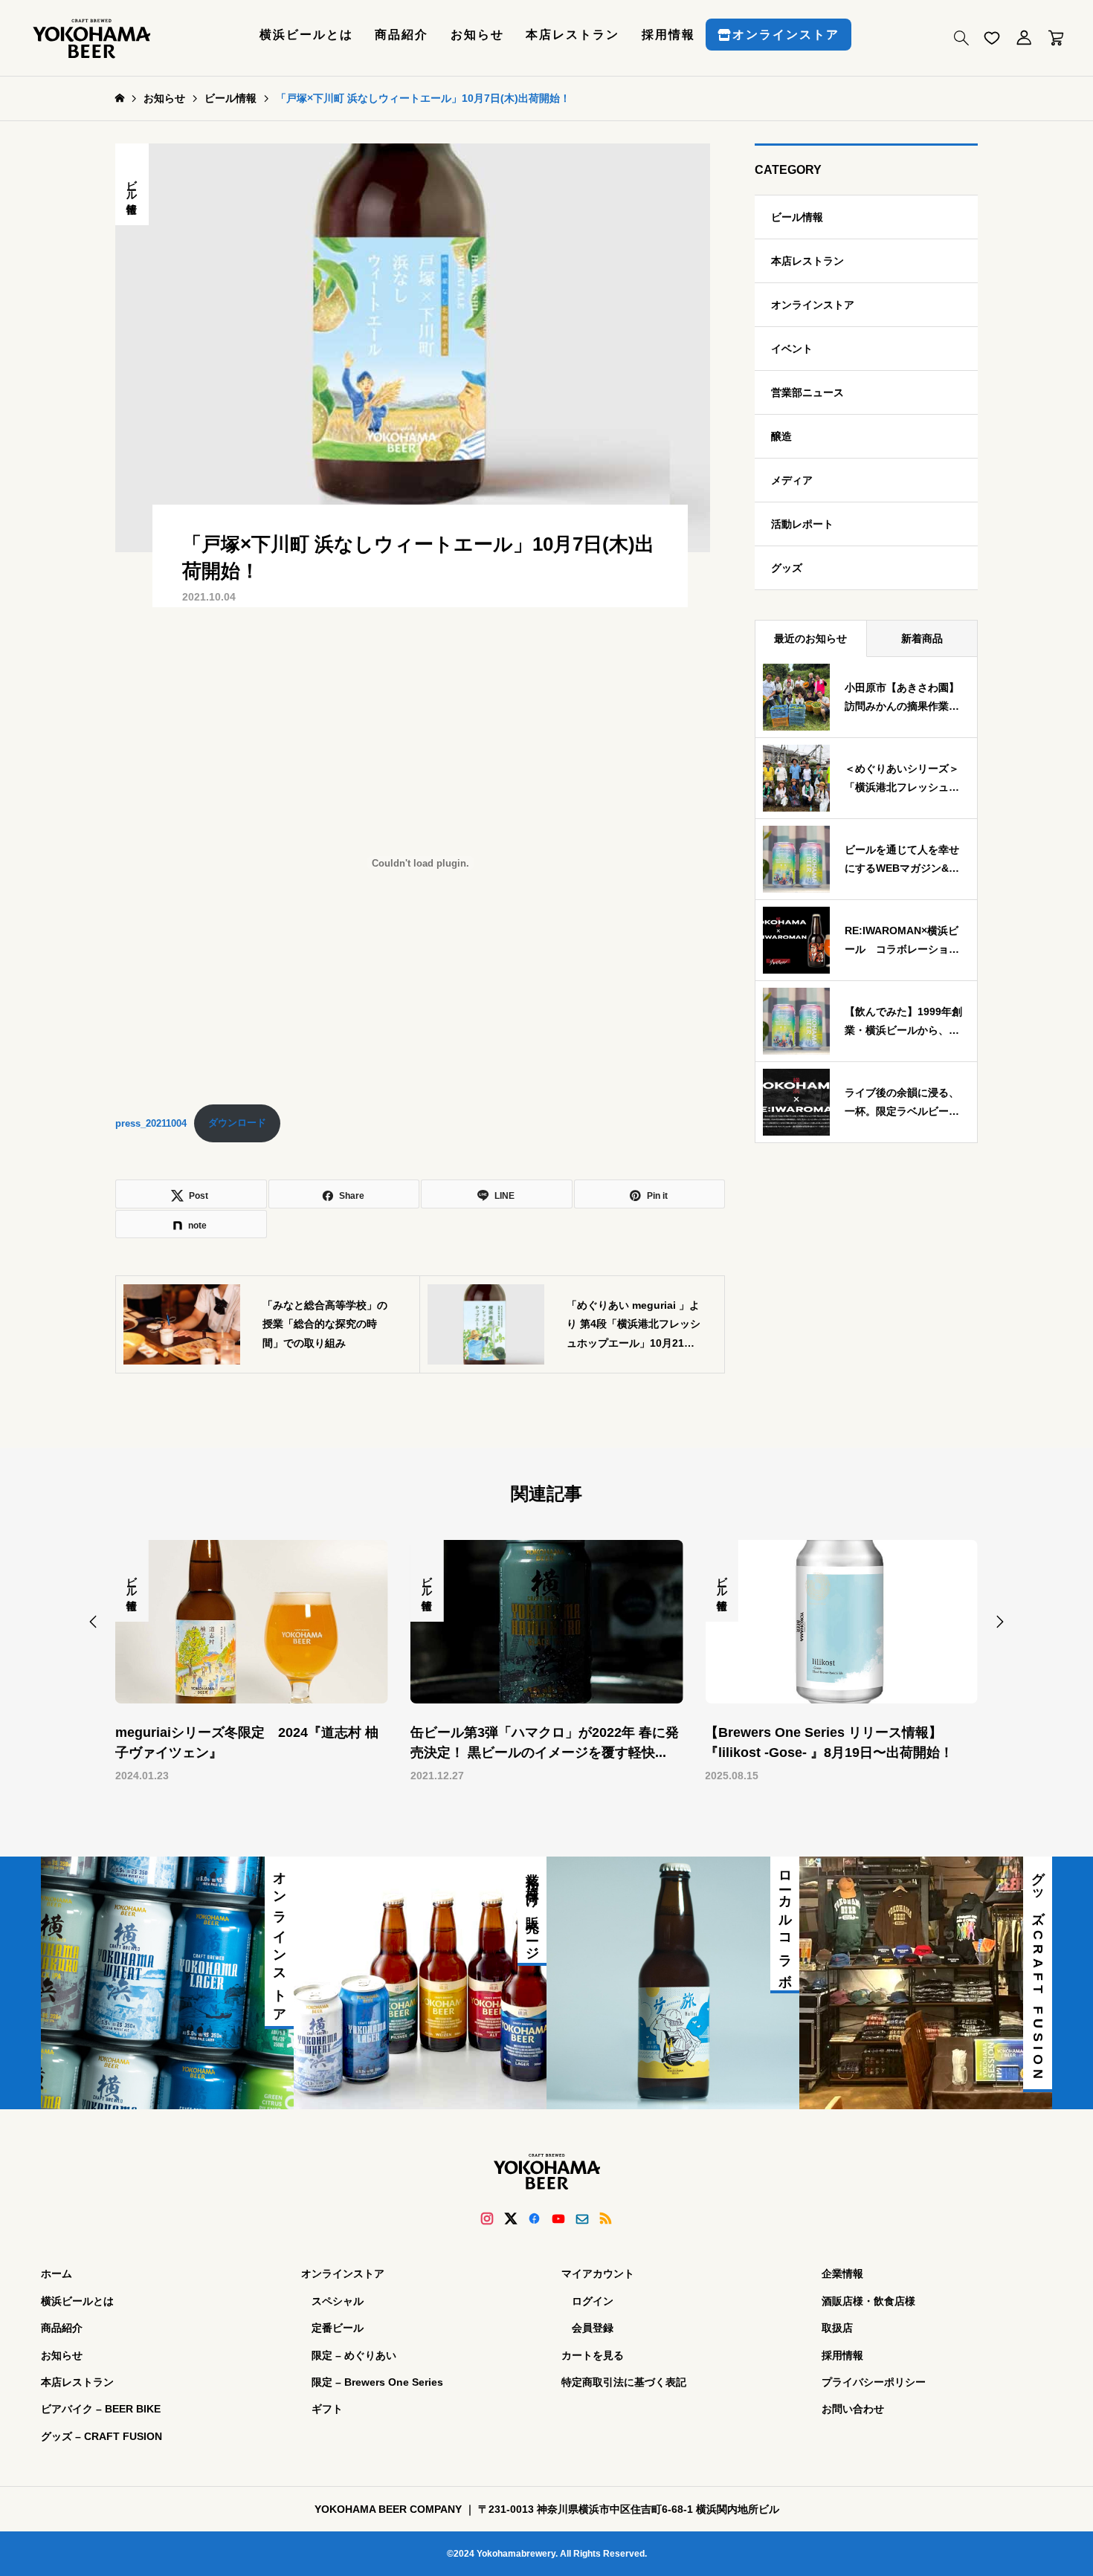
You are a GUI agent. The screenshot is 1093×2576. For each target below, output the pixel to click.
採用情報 (668, 35)
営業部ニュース (807, 392)
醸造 (781, 436)
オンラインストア (786, 35)
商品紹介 (402, 35)
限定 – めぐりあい (354, 2355)
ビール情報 (132, 184)
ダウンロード (237, 1123)
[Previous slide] (93, 1622)
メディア (792, 480)
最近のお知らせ (810, 638)
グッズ (787, 568)
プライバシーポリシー (874, 2382)
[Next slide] (1000, 1622)
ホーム (57, 2274)
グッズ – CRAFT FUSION (101, 2436)
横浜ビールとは (306, 35)
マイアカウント (598, 2274)
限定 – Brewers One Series (377, 2382)
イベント (792, 349)
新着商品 (922, 638)
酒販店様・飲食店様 (868, 2301)
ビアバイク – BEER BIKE (101, 2409)
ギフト (327, 2409)
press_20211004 (151, 1123)
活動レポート (802, 524)
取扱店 (837, 2328)
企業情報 (842, 2274)
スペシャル (338, 2301)
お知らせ (477, 35)
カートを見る (593, 2355)
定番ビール (338, 2328)
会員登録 (593, 2328)
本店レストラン (573, 35)
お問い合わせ (853, 2409)
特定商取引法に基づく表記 (624, 2382)
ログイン (593, 2301)
